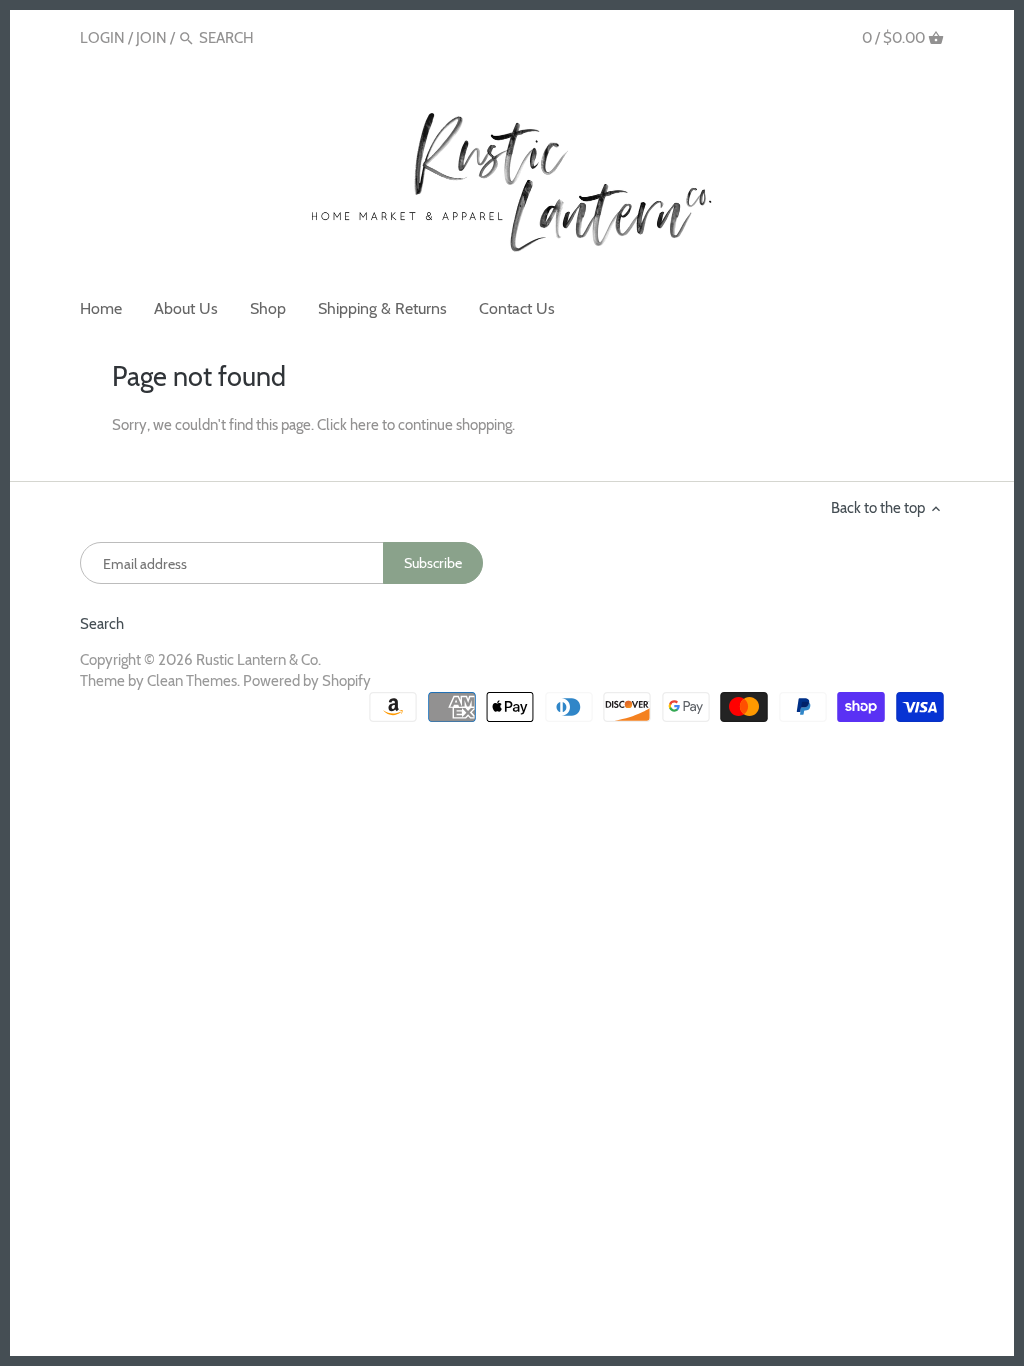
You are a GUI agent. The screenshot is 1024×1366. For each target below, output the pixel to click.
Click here (348, 425)
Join (151, 38)
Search (102, 624)
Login (102, 38)
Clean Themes (192, 681)
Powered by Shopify (307, 681)
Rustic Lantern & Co (257, 660)
